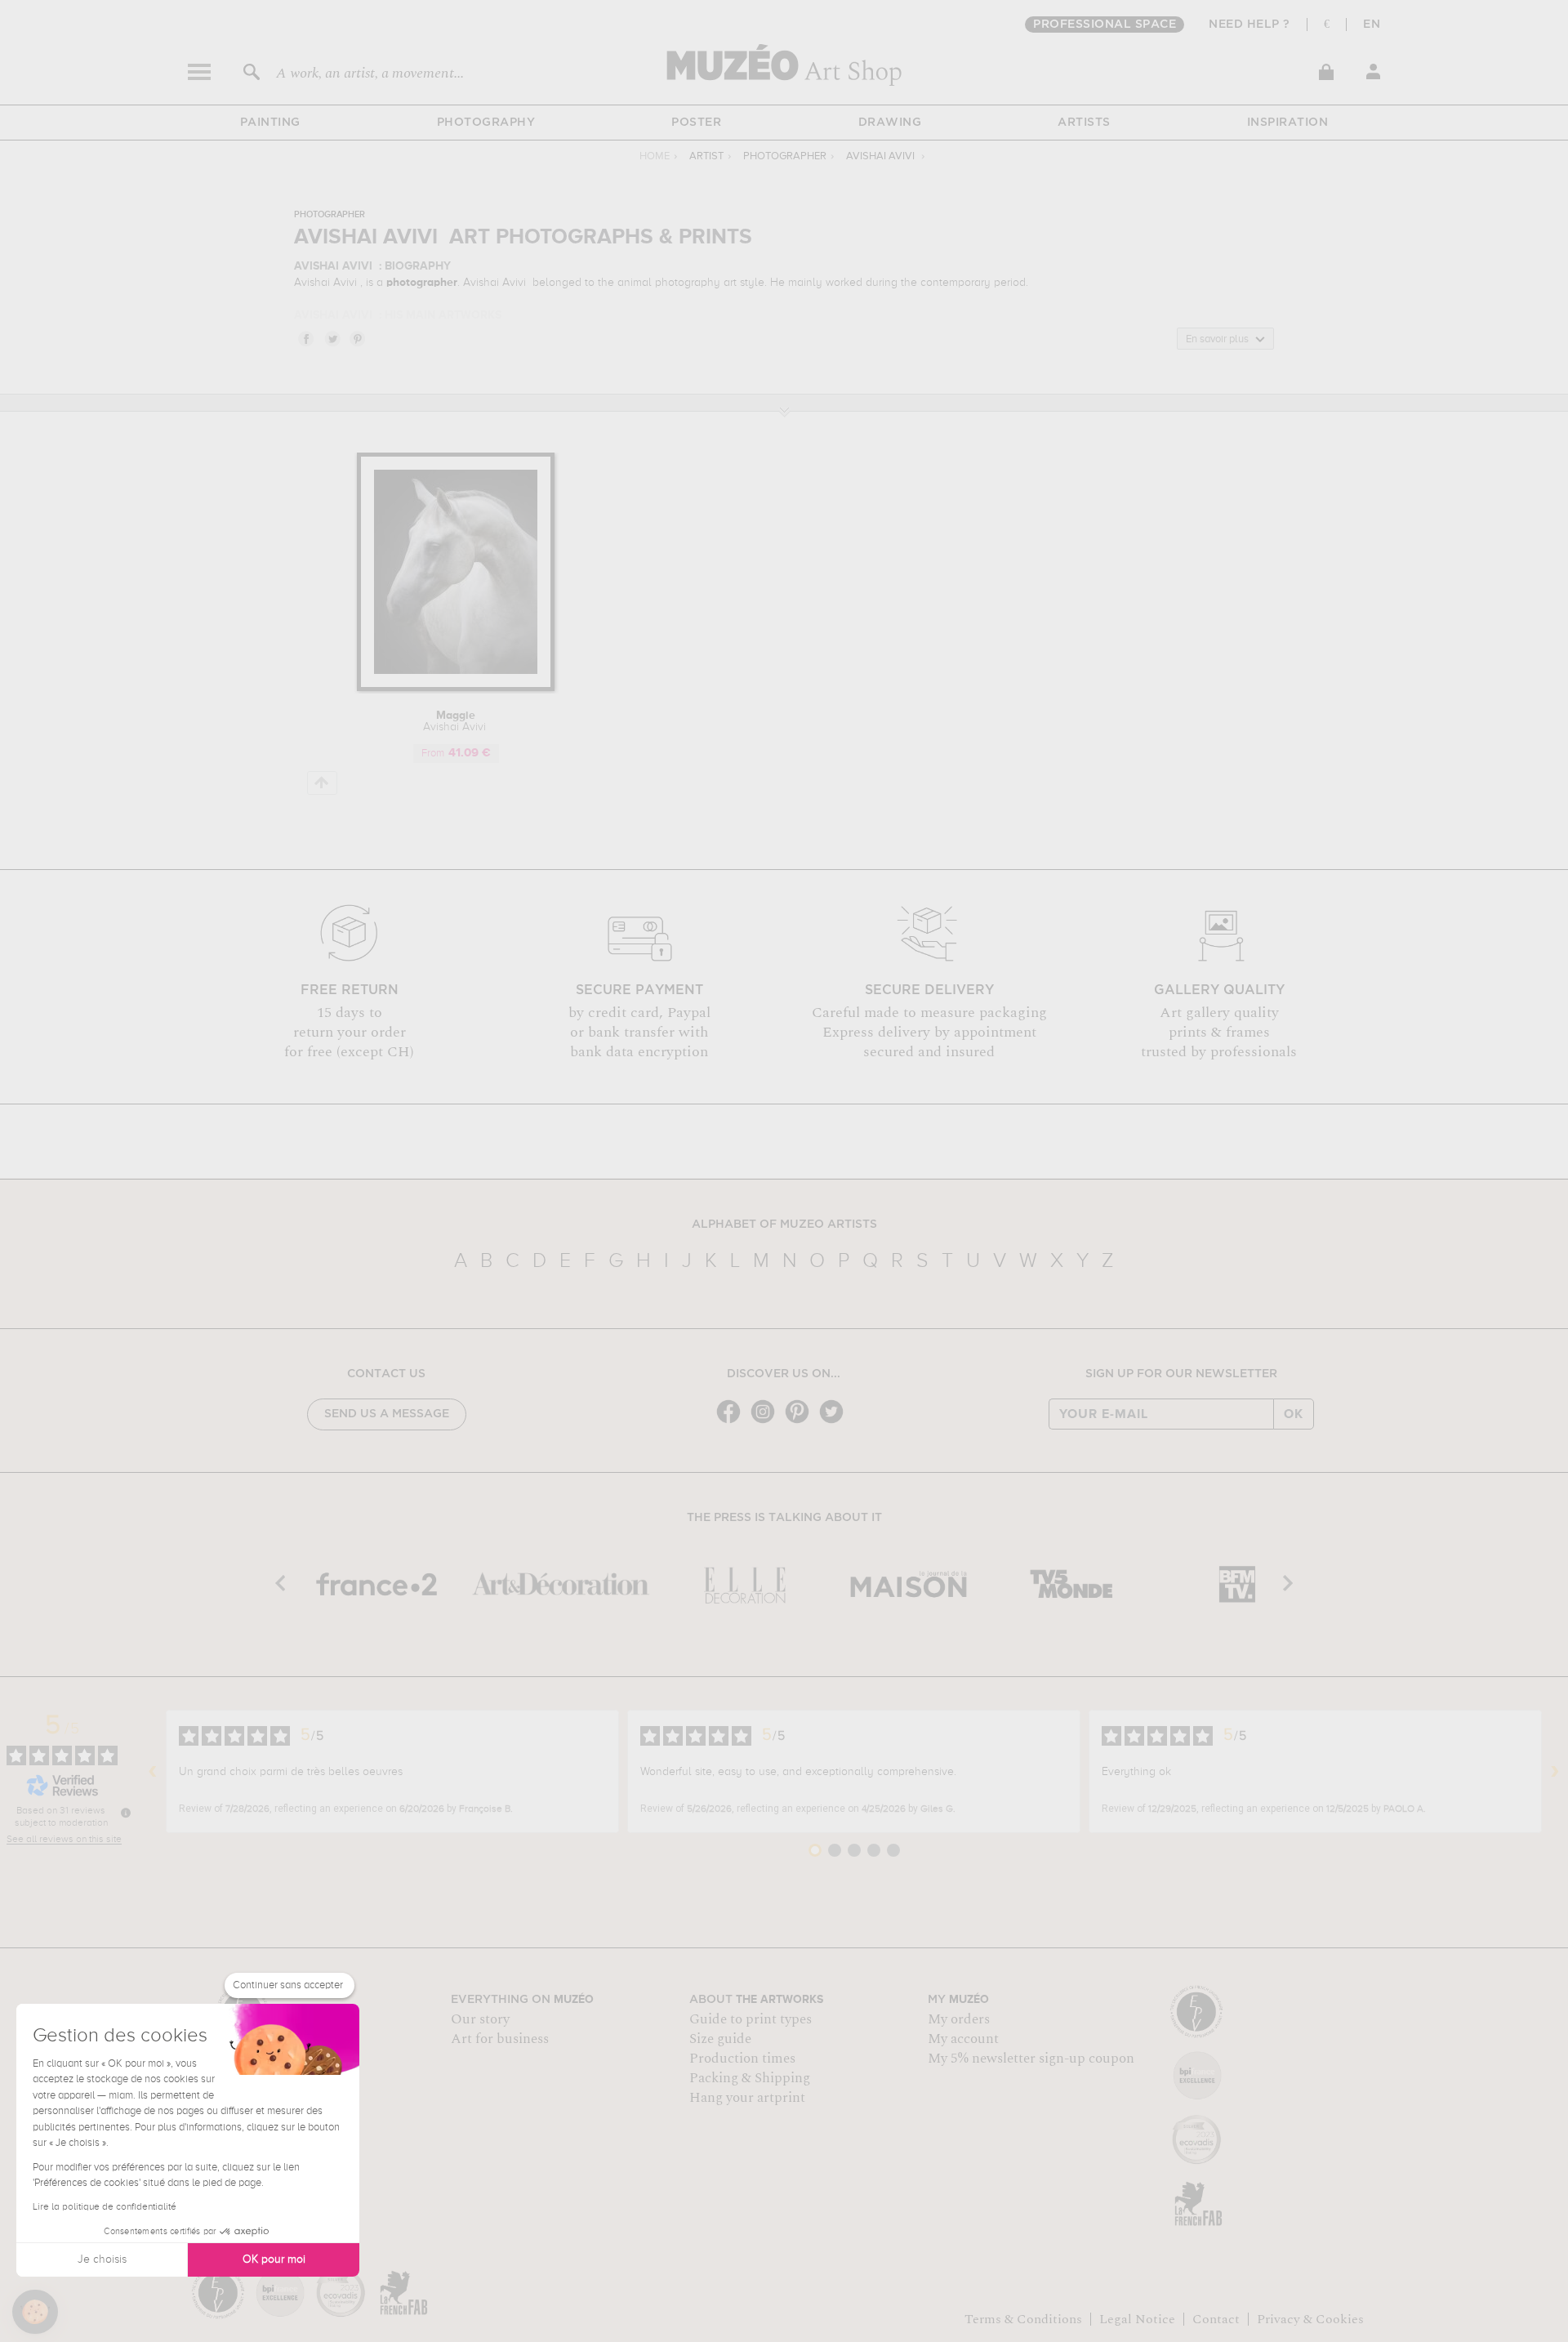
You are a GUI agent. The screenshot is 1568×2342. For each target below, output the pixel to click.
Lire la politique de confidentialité (105, 2207)
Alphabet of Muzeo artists (784, 1225)
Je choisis (102, 2259)
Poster (696, 123)
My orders (959, 2019)
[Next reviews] (1555, 1772)
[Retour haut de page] (322, 783)
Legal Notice (1137, 2319)
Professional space (1105, 25)
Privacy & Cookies (1310, 2319)
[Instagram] (767, 1422)
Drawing (890, 123)
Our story (480, 2019)
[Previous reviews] (153, 1772)
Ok (1294, 1414)
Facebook (305, 338)
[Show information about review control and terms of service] (126, 1813)
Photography (486, 123)
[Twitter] (835, 1422)
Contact (1216, 2319)
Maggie (456, 721)
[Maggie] (456, 688)
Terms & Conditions (1023, 2319)
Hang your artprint (747, 2098)
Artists (1084, 123)
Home (655, 156)
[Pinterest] (801, 1422)
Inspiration (1288, 123)
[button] (35, 2312)
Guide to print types (751, 2019)
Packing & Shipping (750, 2078)
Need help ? (1249, 25)
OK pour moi (274, 2259)
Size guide (720, 2039)
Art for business (500, 2039)
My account (963, 2039)
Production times (742, 2059)
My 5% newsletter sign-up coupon (1031, 2059)
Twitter (332, 338)
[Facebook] (733, 1422)
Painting (270, 123)
